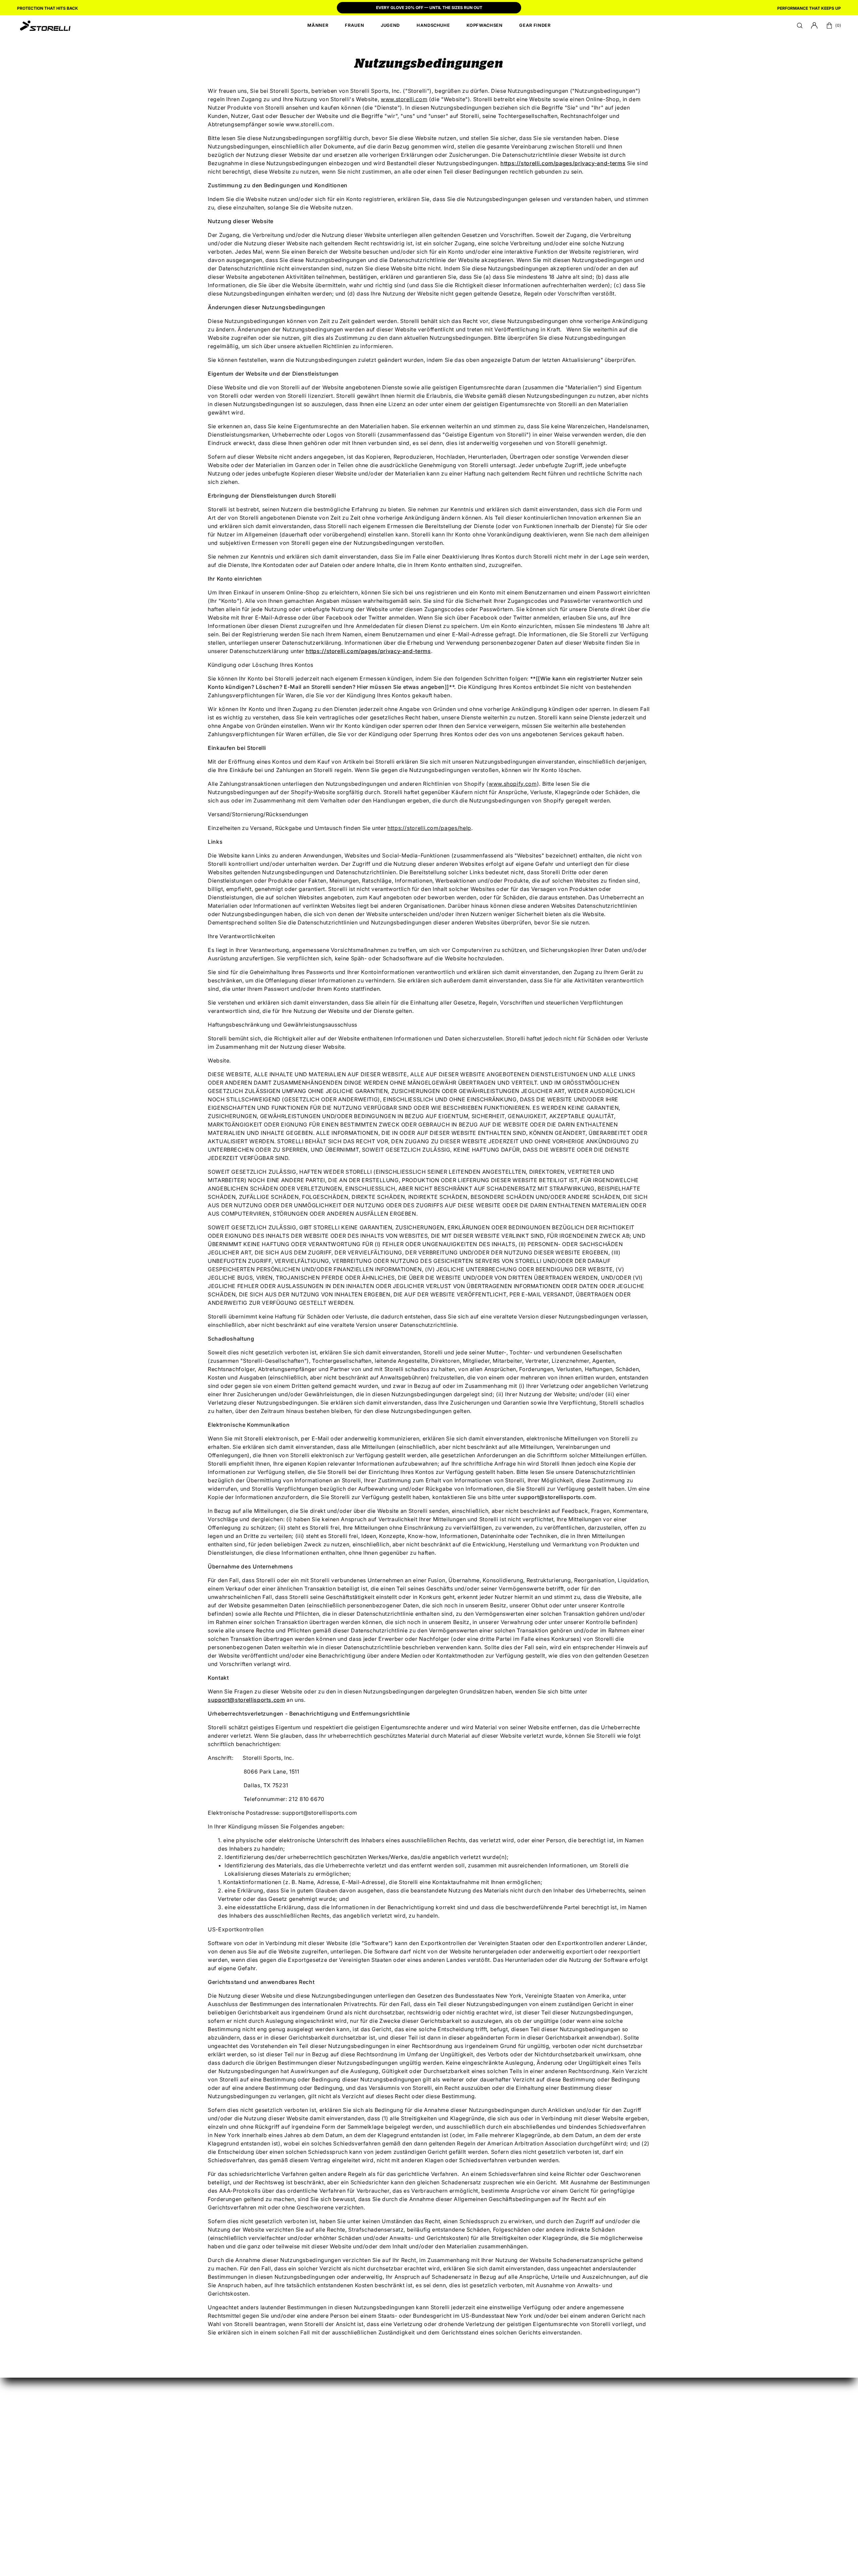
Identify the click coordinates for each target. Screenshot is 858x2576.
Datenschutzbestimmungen (632, 2447)
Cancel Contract (480, 2445)
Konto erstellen (479, 2403)
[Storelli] (45, 25)
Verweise (539, 2403)
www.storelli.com (404, 99)
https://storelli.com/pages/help (429, 828)
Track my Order (479, 2434)
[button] (800, 25)
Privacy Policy (592, 2522)
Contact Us (610, 2478)
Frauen (399, 2414)
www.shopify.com (513, 784)
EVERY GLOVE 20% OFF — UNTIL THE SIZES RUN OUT (429, 8)
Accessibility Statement (546, 2522)
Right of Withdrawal (485, 2456)
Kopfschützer (408, 2447)
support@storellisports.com (247, 1700)
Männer (400, 2403)
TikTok (536, 2436)
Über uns (607, 2414)
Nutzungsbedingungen (626, 2436)
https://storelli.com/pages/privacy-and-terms (368, 651)
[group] (429, 8)
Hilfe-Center (612, 2403)
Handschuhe (407, 2436)
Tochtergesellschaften (557, 2414)
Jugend (400, 2425)
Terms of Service (632, 2522)
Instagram (540, 2425)
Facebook (540, 2447)
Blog (601, 2425)
